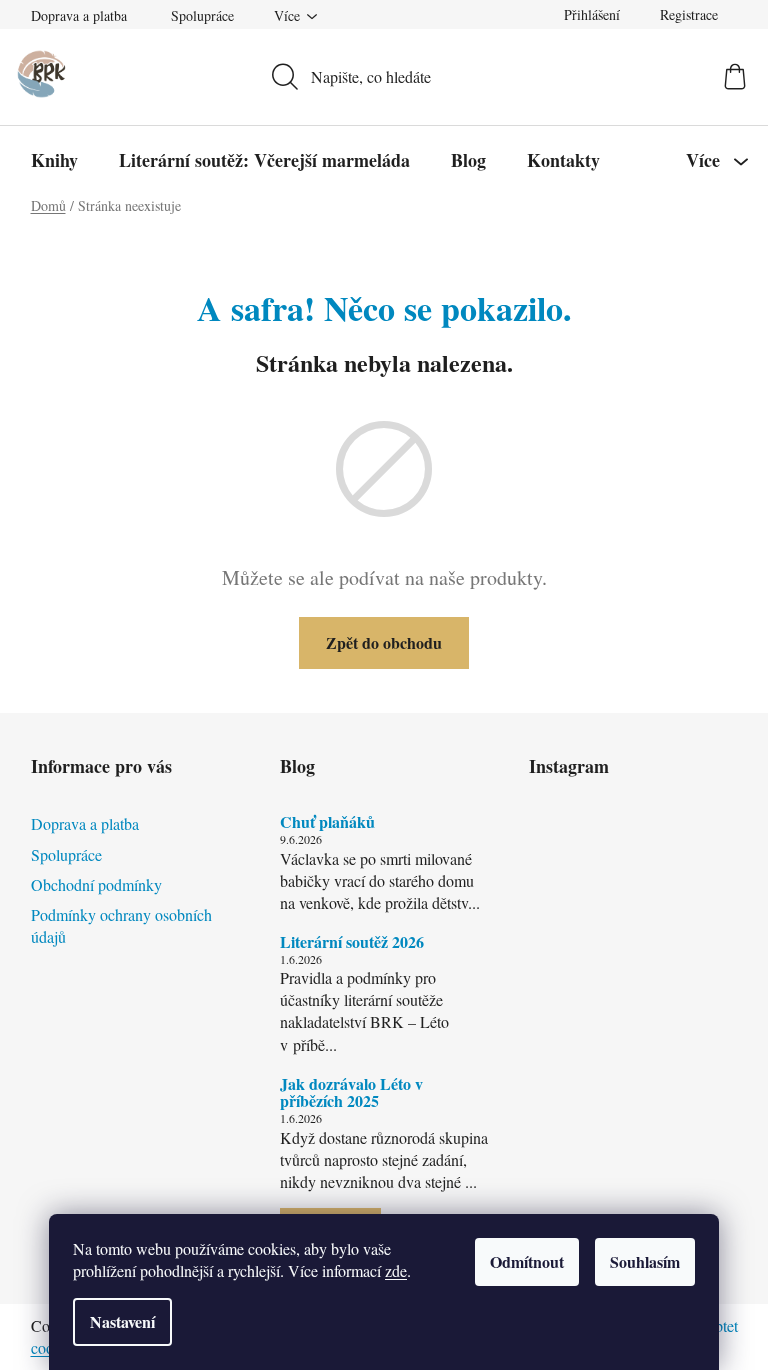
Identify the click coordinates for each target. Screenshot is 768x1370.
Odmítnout (527, 1261)
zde (396, 1270)
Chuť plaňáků (327, 822)
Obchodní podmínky (96, 884)
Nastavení (122, 1321)
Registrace (689, 14)
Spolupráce (202, 15)
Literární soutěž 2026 (352, 942)
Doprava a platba (79, 15)
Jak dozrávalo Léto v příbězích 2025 (351, 1092)
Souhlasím (645, 1261)
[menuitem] (54, 160)
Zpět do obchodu (384, 642)
